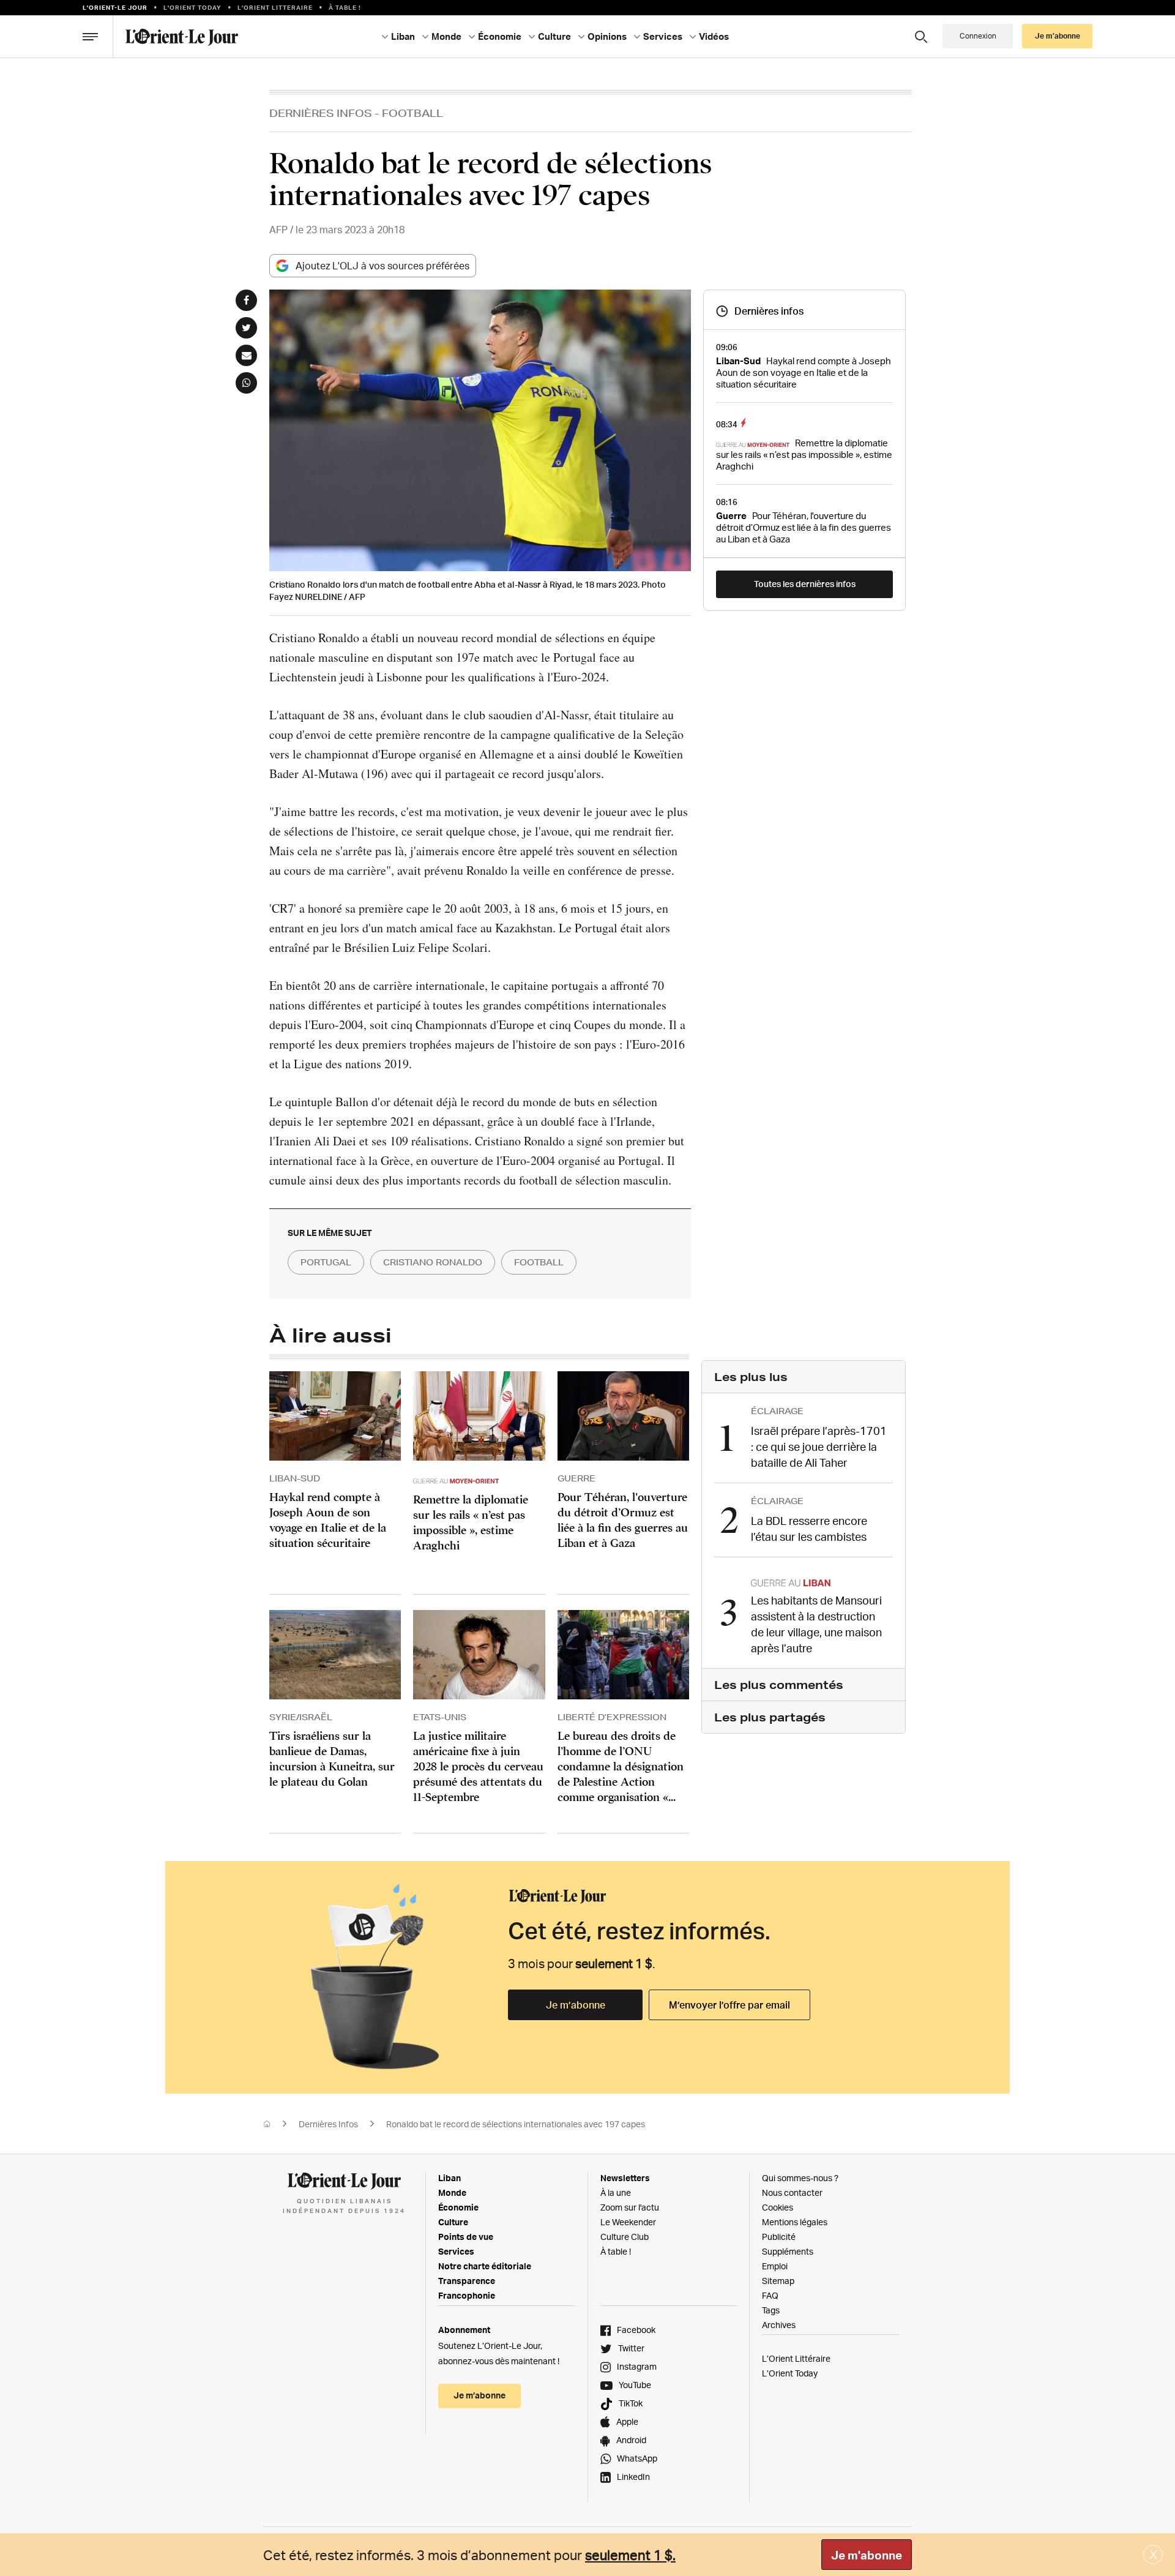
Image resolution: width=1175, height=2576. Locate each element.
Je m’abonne (576, 2005)
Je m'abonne (867, 2555)
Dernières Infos (321, 113)
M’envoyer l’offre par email (729, 2005)
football (539, 1262)
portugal (326, 1262)
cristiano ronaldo (433, 1262)
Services (456, 2251)
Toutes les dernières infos (805, 584)
